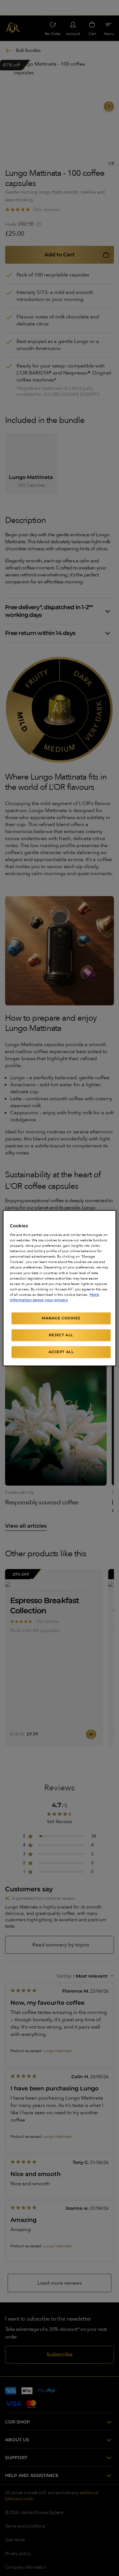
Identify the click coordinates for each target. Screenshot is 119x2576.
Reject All (61, 1335)
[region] (59, 1288)
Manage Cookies (61, 1318)
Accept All (61, 1352)
